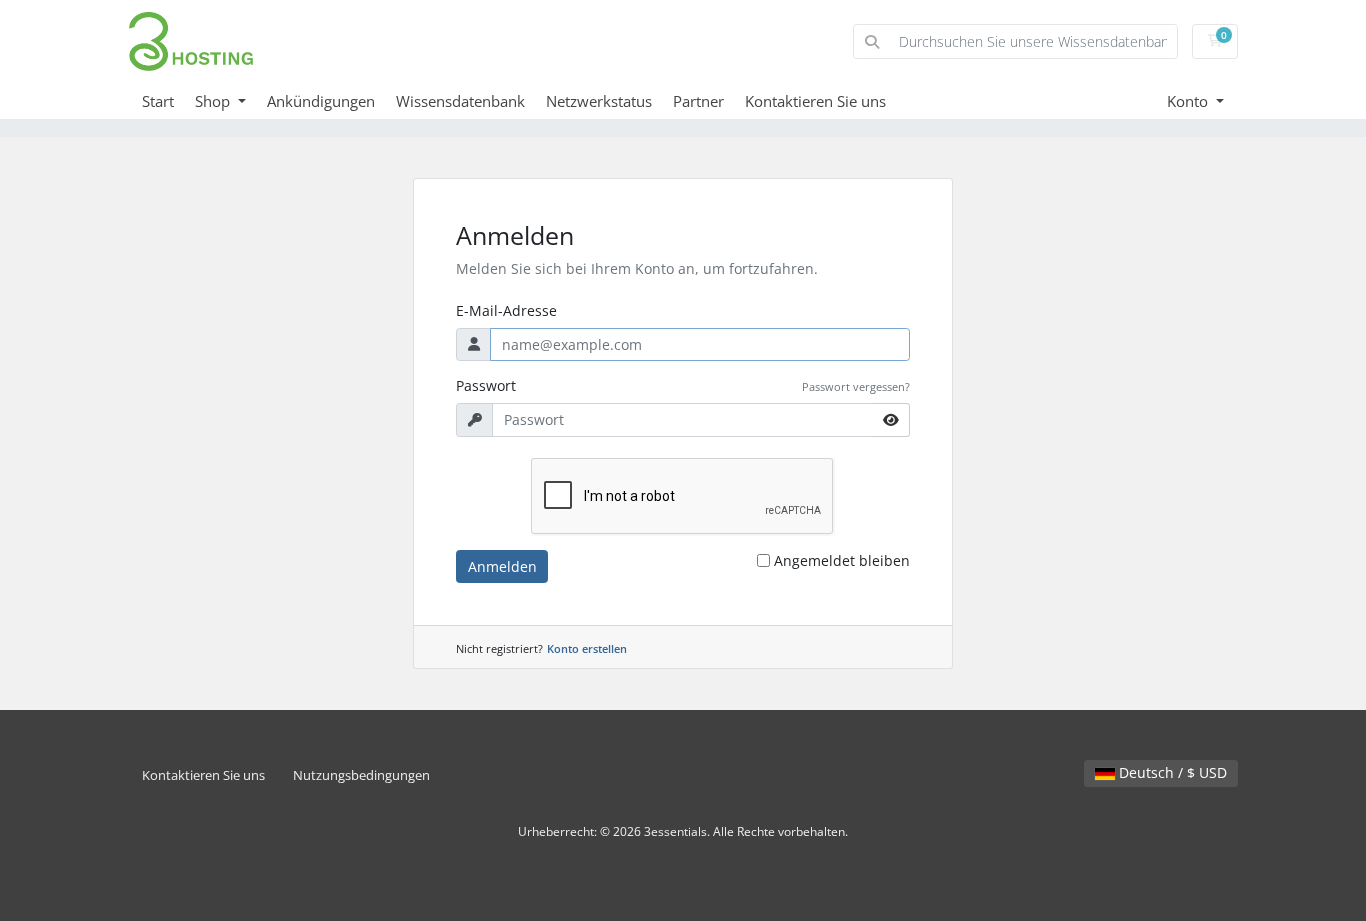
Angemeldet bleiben (842, 560)
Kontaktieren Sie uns (815, 101)
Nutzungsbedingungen (361, 775)
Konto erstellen (587, 648)
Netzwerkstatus (599, 101)
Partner (698, 101)
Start (158, 101)
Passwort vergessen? (856, 386)
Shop (214, 101)
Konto (1189, 101)
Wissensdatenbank (460, 101)
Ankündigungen (321, 101)
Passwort (486, 385)
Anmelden (502, 566)
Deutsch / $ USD (1171, 772)
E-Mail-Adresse (506, 310)
